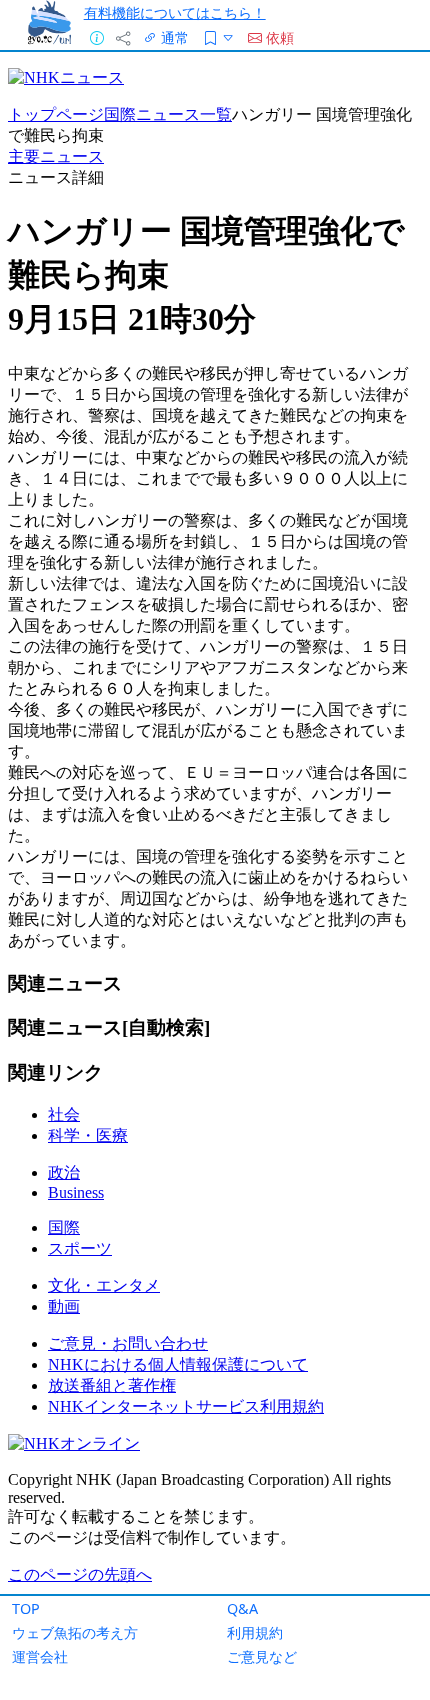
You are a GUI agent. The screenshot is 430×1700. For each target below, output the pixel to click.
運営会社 (40, 1656)
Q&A (242, 1608)
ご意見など (262, 1656)
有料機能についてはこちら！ (175, 12)
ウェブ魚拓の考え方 (75, 1632)
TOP (26, 1608)
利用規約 (255, 1632)
